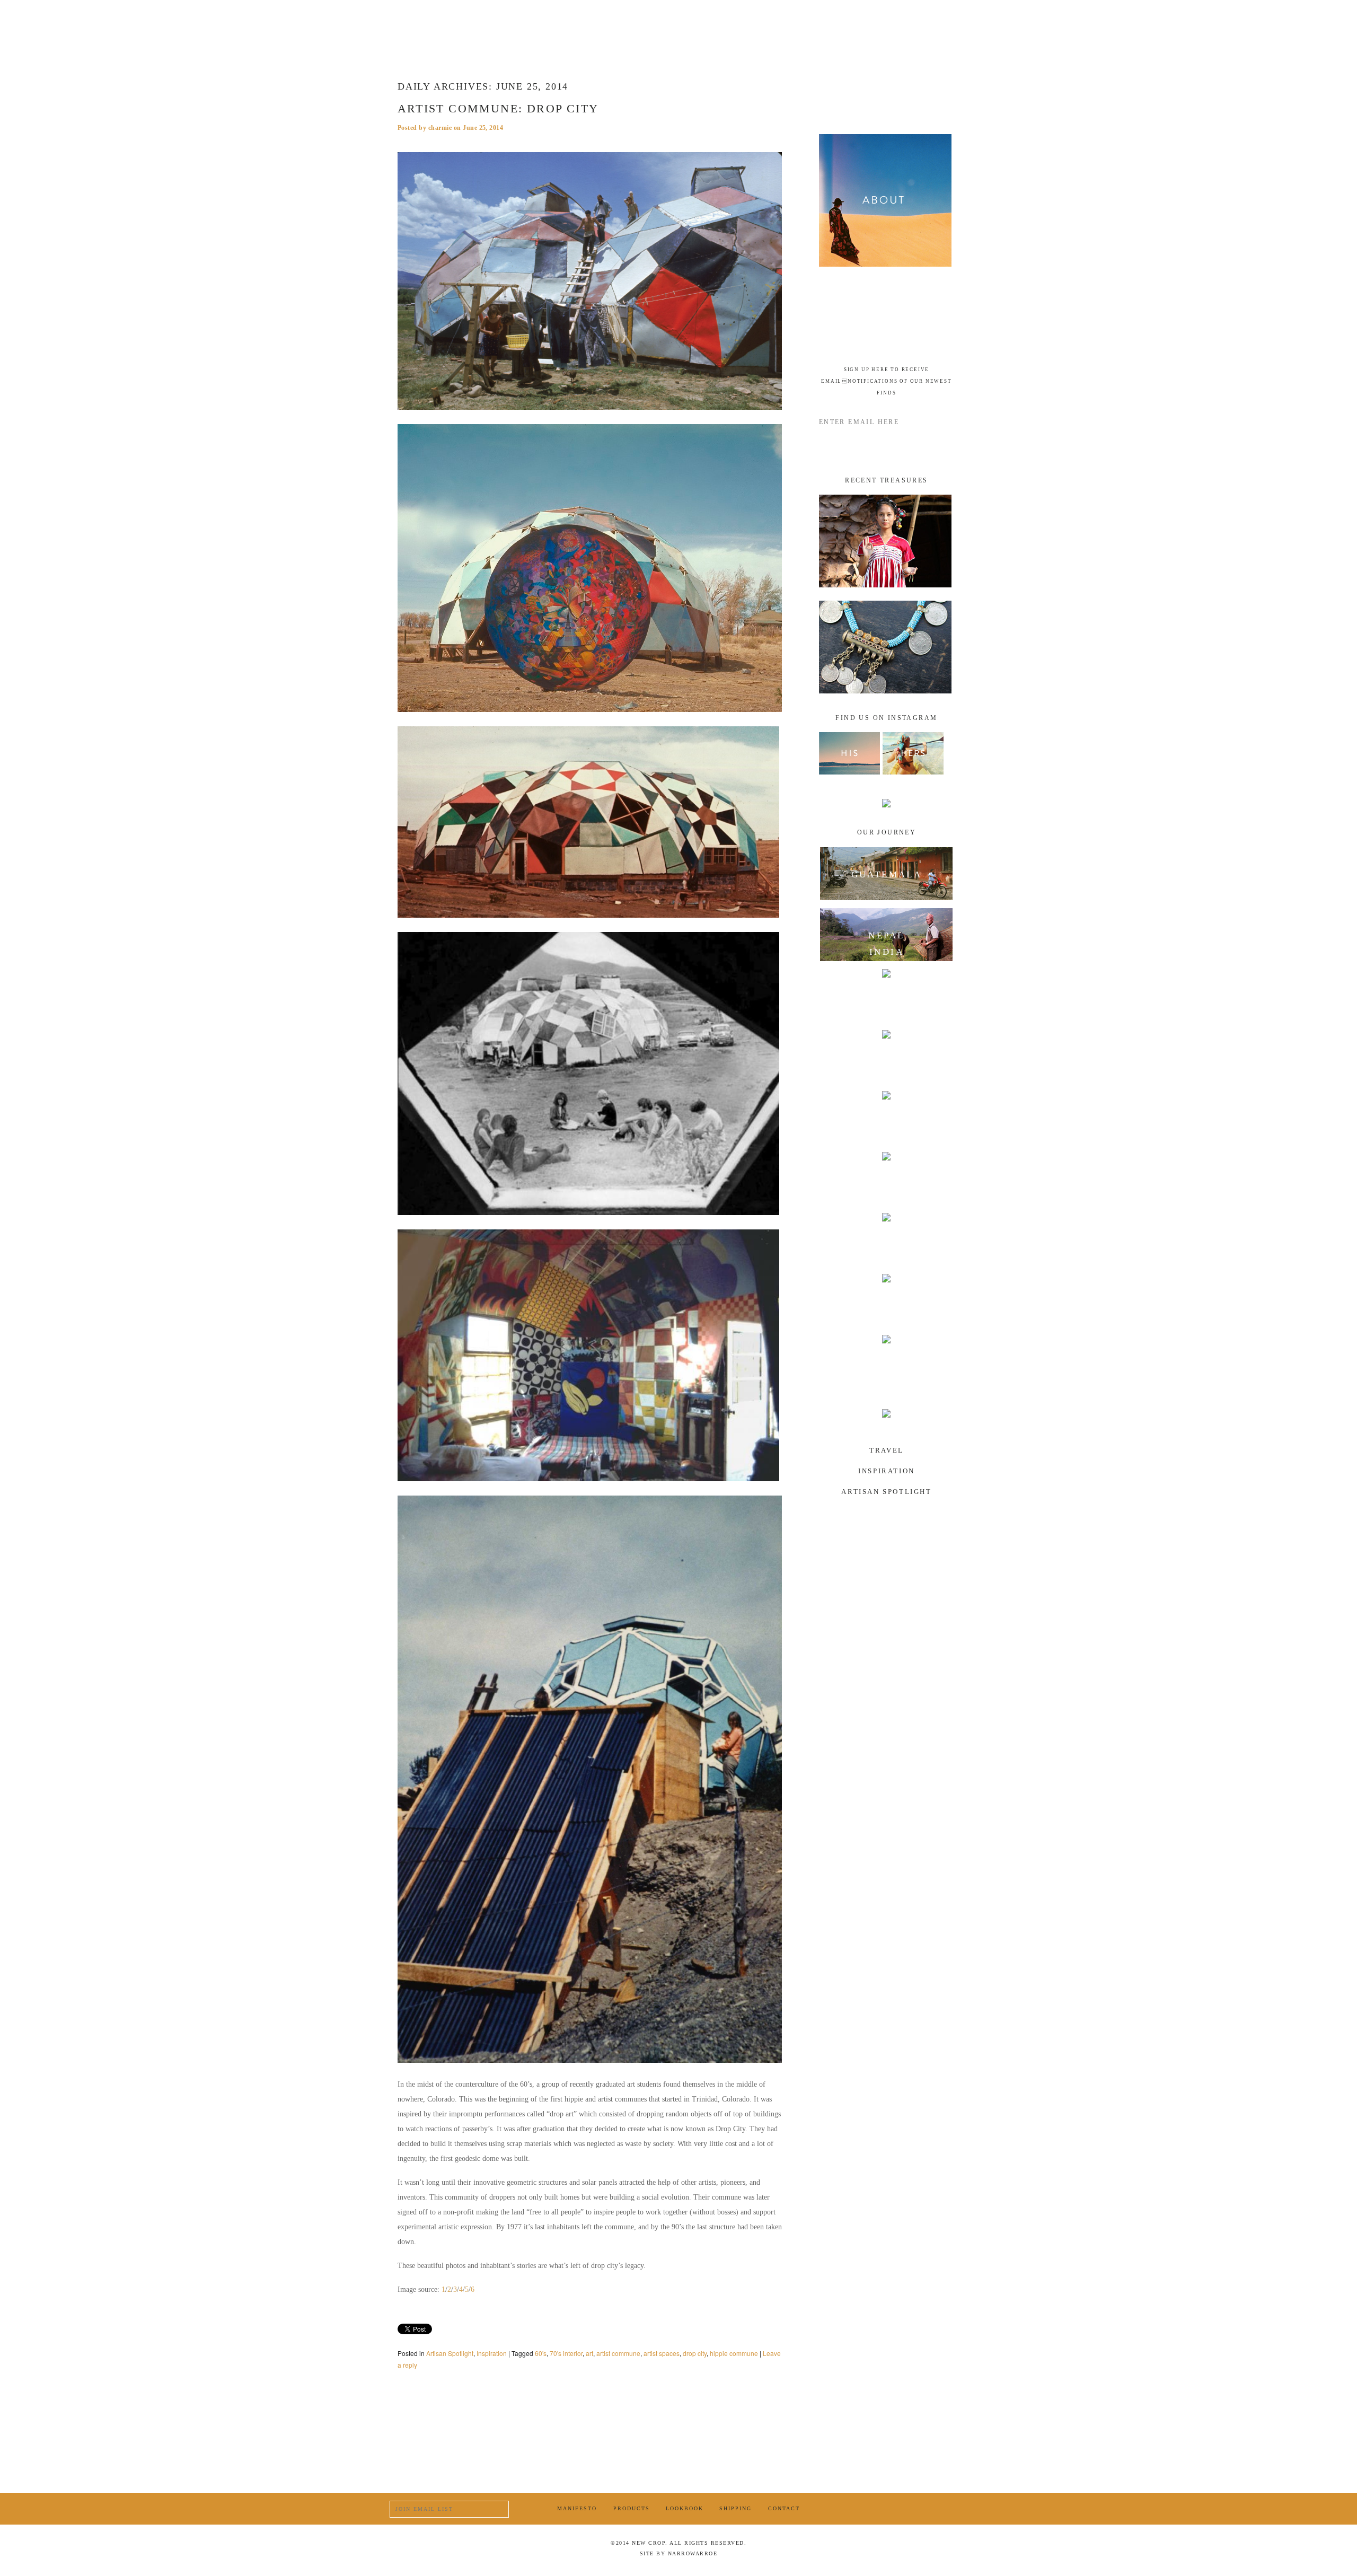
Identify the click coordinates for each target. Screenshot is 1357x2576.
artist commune (618, 2353)
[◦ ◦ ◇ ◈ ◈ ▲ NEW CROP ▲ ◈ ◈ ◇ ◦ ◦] (677, 24)
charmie (440, 128)
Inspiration (492, 2353)
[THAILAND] (887, 1179)
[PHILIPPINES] (887, 1239)
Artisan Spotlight (450, 2353)
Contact (784, 2508)
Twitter (908, 2509)
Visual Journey (870, 24)
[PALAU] (887, 1300)
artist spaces (662, 2353)
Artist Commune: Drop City (498, 108)
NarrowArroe (693, 2553)
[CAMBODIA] (887, 1118)
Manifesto (555, 24)
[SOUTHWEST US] (887, 1361)
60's (541, 2353)
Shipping (735, 2508)
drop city (695, 2353)
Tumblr (934, 2509)
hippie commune (734, 2353)
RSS (961, 2509)
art (589, 2353)
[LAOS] (887, 1057)
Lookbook (685, 2508)
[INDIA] (887, 996)
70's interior (566, 2353)
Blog (785, 24)
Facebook (881, 2508)
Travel (887, 1450)
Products (471, 24)
